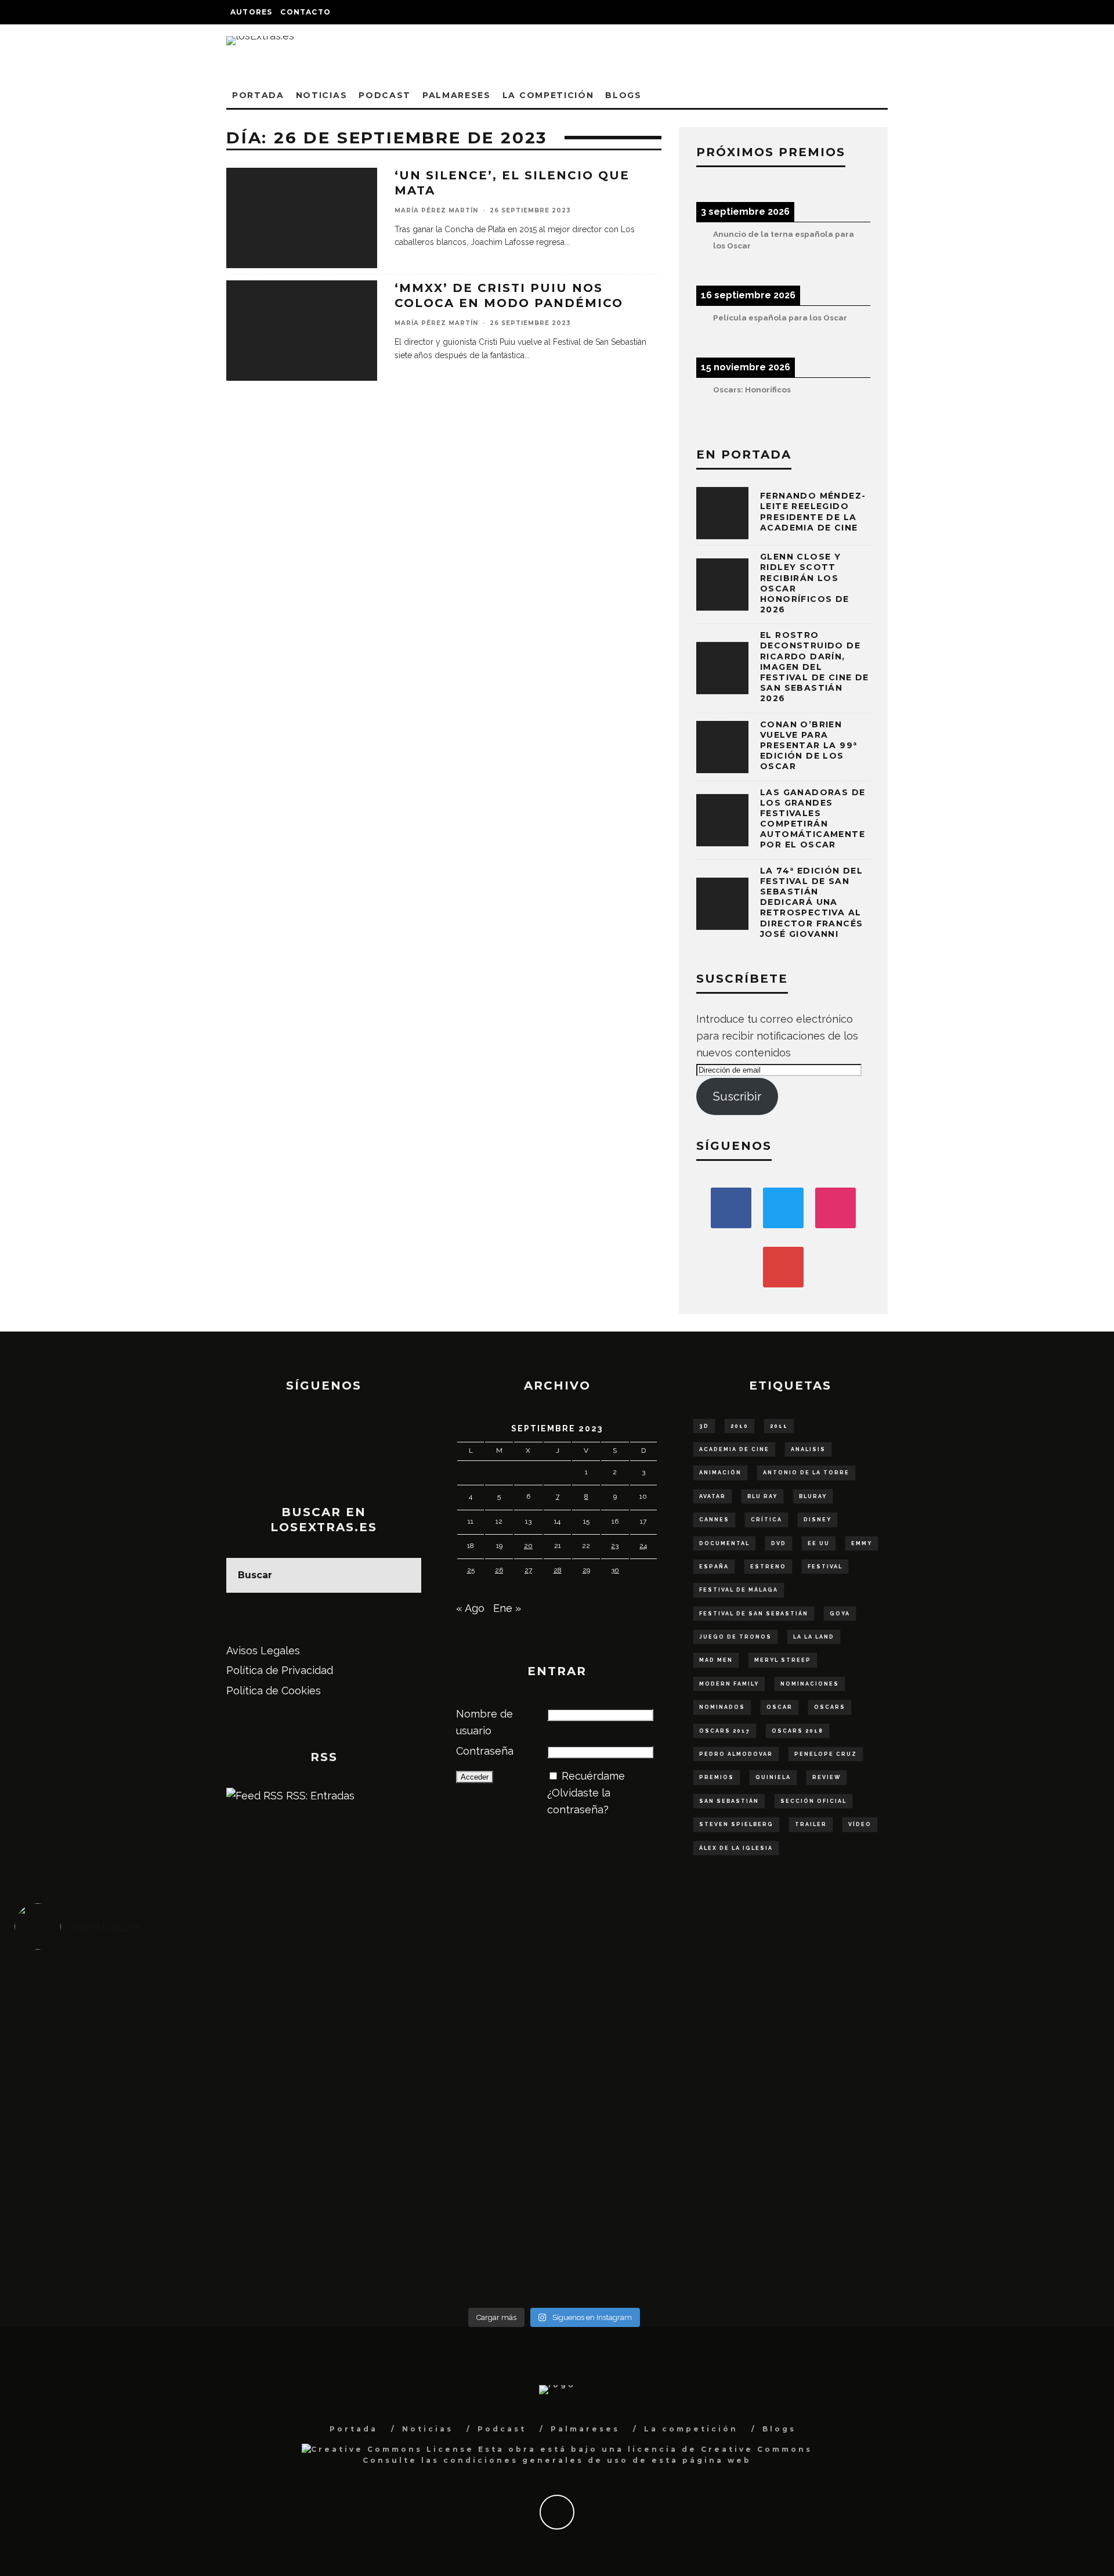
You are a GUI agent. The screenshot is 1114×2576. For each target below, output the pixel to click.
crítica (766, 1520)
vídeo (860, 1824)
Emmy (862, 1543)
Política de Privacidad (280, 1670)
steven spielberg (736, 1824)
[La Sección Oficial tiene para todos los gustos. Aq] (419, 2214)
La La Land (814, 1637)
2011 (779, 1426)
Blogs (623, 95)
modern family (729, 1684)
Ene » (507, 1608)
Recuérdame (593, 1776)
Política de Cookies (274, 1691)
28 (558, 1570)
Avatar (712, 1496)
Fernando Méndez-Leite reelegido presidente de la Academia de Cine (813, 512)
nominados (722, 1707)
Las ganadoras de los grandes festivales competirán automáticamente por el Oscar (813, 819)
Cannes (714, 1520)
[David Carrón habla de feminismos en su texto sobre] (689, 2131)
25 (471, 1570)
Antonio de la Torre (806, 1473)
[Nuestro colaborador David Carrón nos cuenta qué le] (149, 2239)
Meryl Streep (783, 1660)
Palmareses (457, 95)
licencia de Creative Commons (720, 2449)
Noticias (321, 95)
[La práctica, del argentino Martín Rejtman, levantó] (149, 2005)
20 (528, 1546)
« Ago (470, 1608)
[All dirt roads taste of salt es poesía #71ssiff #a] (959, 2005)
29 (586, 1570)
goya (840, 1614)
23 (615, 1546)
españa (714, 1567)
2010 (739, 1426)
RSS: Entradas (319, 1796)
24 (643, 1546)
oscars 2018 (797, 1731)
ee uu (819, 1543)
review (827, 1777)
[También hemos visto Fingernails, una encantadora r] (419, 2123)
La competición (548, 95)
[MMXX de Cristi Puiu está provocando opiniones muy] (419, 2005)
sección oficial (813, 1801)
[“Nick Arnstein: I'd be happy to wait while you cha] (959, 2223)
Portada (258, 95)
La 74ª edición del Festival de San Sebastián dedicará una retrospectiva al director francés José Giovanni (811, 902)
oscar (780, 1707)
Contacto (305, 12)
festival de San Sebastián (754, 1614)
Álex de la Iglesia (736, 1848)
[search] (404, 1575)
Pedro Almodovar (736, 1754)
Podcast (385, 95)
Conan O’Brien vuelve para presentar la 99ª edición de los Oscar (809, 746)
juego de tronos (735, 1637)
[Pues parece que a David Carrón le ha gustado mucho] (149, 2131)
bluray (813, 1496)
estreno (768, 1567)
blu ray (762, 1496)
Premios (717, 1777)
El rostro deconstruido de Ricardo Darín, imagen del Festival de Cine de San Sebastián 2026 (815, 667)
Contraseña (485, 1751)
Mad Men (716, 1660)
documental (724, 1543)
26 (499, 1570)
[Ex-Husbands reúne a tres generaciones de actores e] (689, 2022)
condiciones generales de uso (536, 2460)
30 (615, 1570)
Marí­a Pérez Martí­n (436, 210)
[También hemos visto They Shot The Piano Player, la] (959, 2123)
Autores (251, 12)
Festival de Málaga (739, 1590)
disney (818, 1520)
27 (528, 1570)
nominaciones (810, 1684)
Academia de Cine (734, 1449)
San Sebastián (729, 1801)
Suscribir (737, 1096)
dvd (779, 1543)
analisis (808, 1449)
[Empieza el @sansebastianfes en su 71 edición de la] (689, 2223)
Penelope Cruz (826, 1754)
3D (704, 1426)
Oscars (830, 1707)
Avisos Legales (263, 1650)
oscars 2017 (725, 1731)
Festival (825, 1567)
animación (720, 1473)
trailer (811, 1824)
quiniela (773, 1777)
